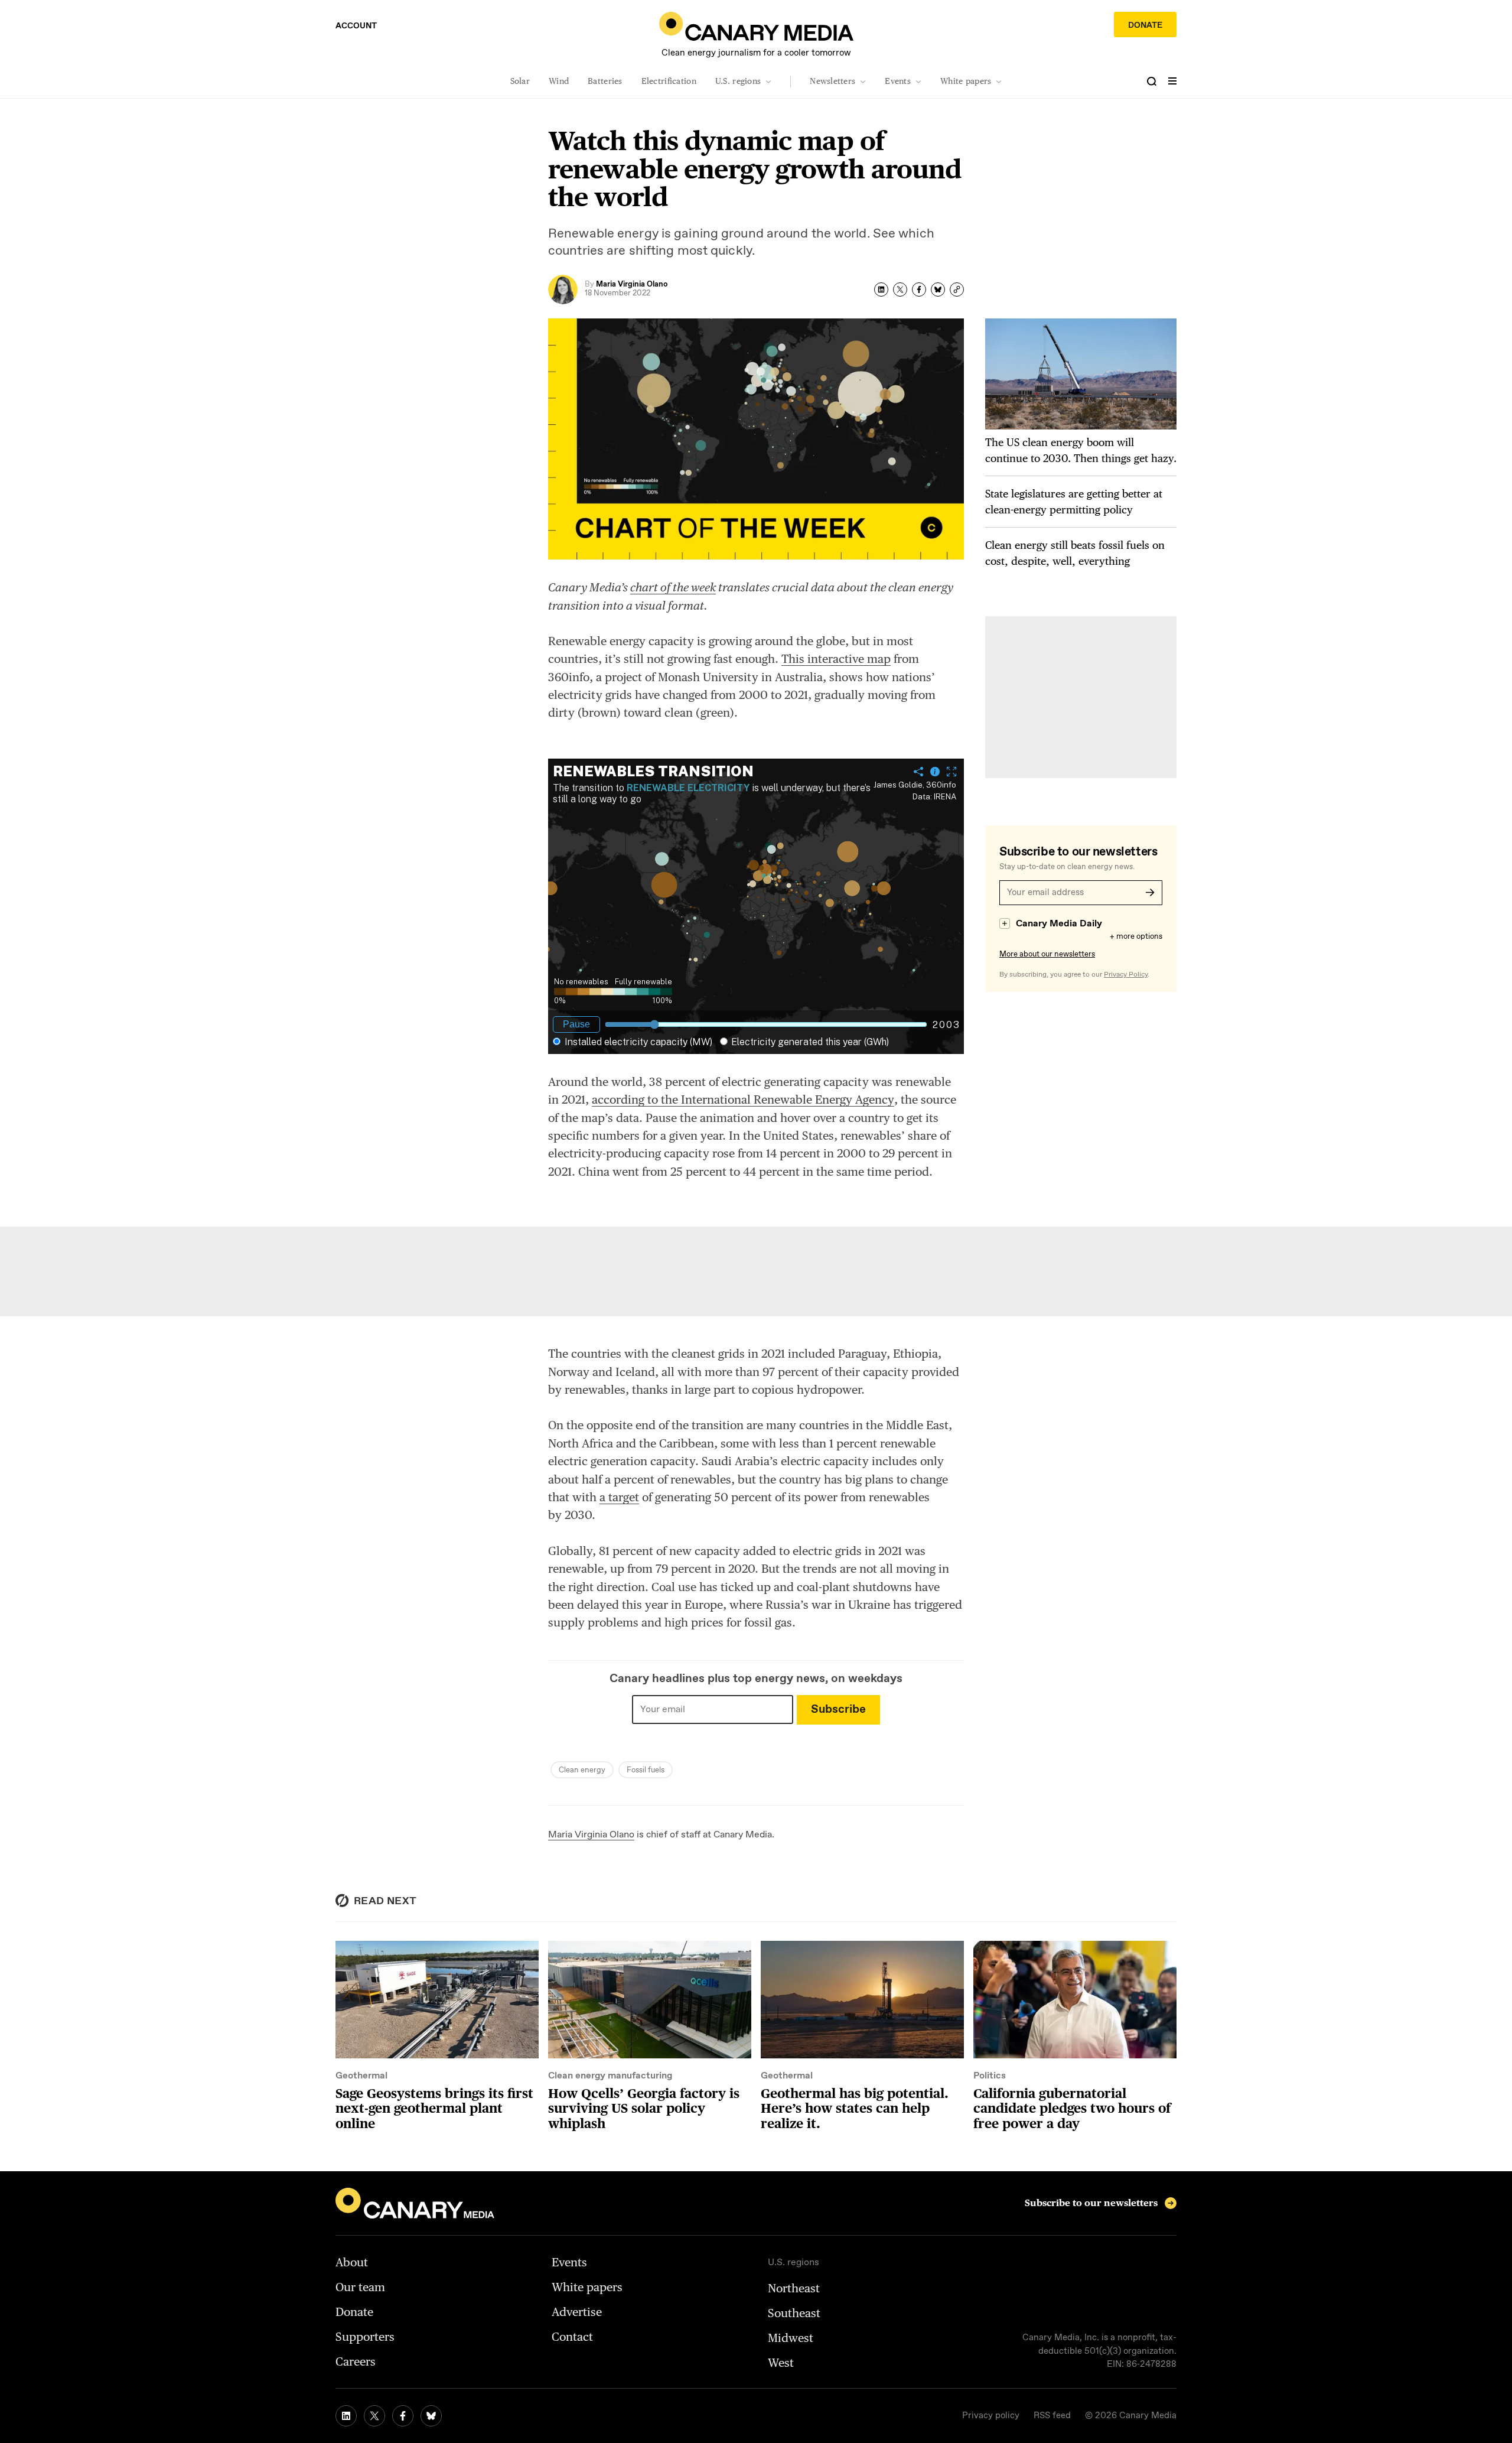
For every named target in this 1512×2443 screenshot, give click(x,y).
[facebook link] (403, 2416)
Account (356, 26)
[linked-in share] (881, 289)
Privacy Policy (1126, 975)
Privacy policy (991, 2416)
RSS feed (1052, 2416)
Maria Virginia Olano (591, 1835)
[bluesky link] (431, 2416)
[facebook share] (919, 289)
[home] (756, 26)
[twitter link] (374, 2416)
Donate (1145, 25)
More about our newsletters (1047, 954)
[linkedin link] (346, 2416)
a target (619, 1497)
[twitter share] (900, 289)
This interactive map (836, 659)
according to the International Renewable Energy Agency (743, 1099)
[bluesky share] (938, 289)
